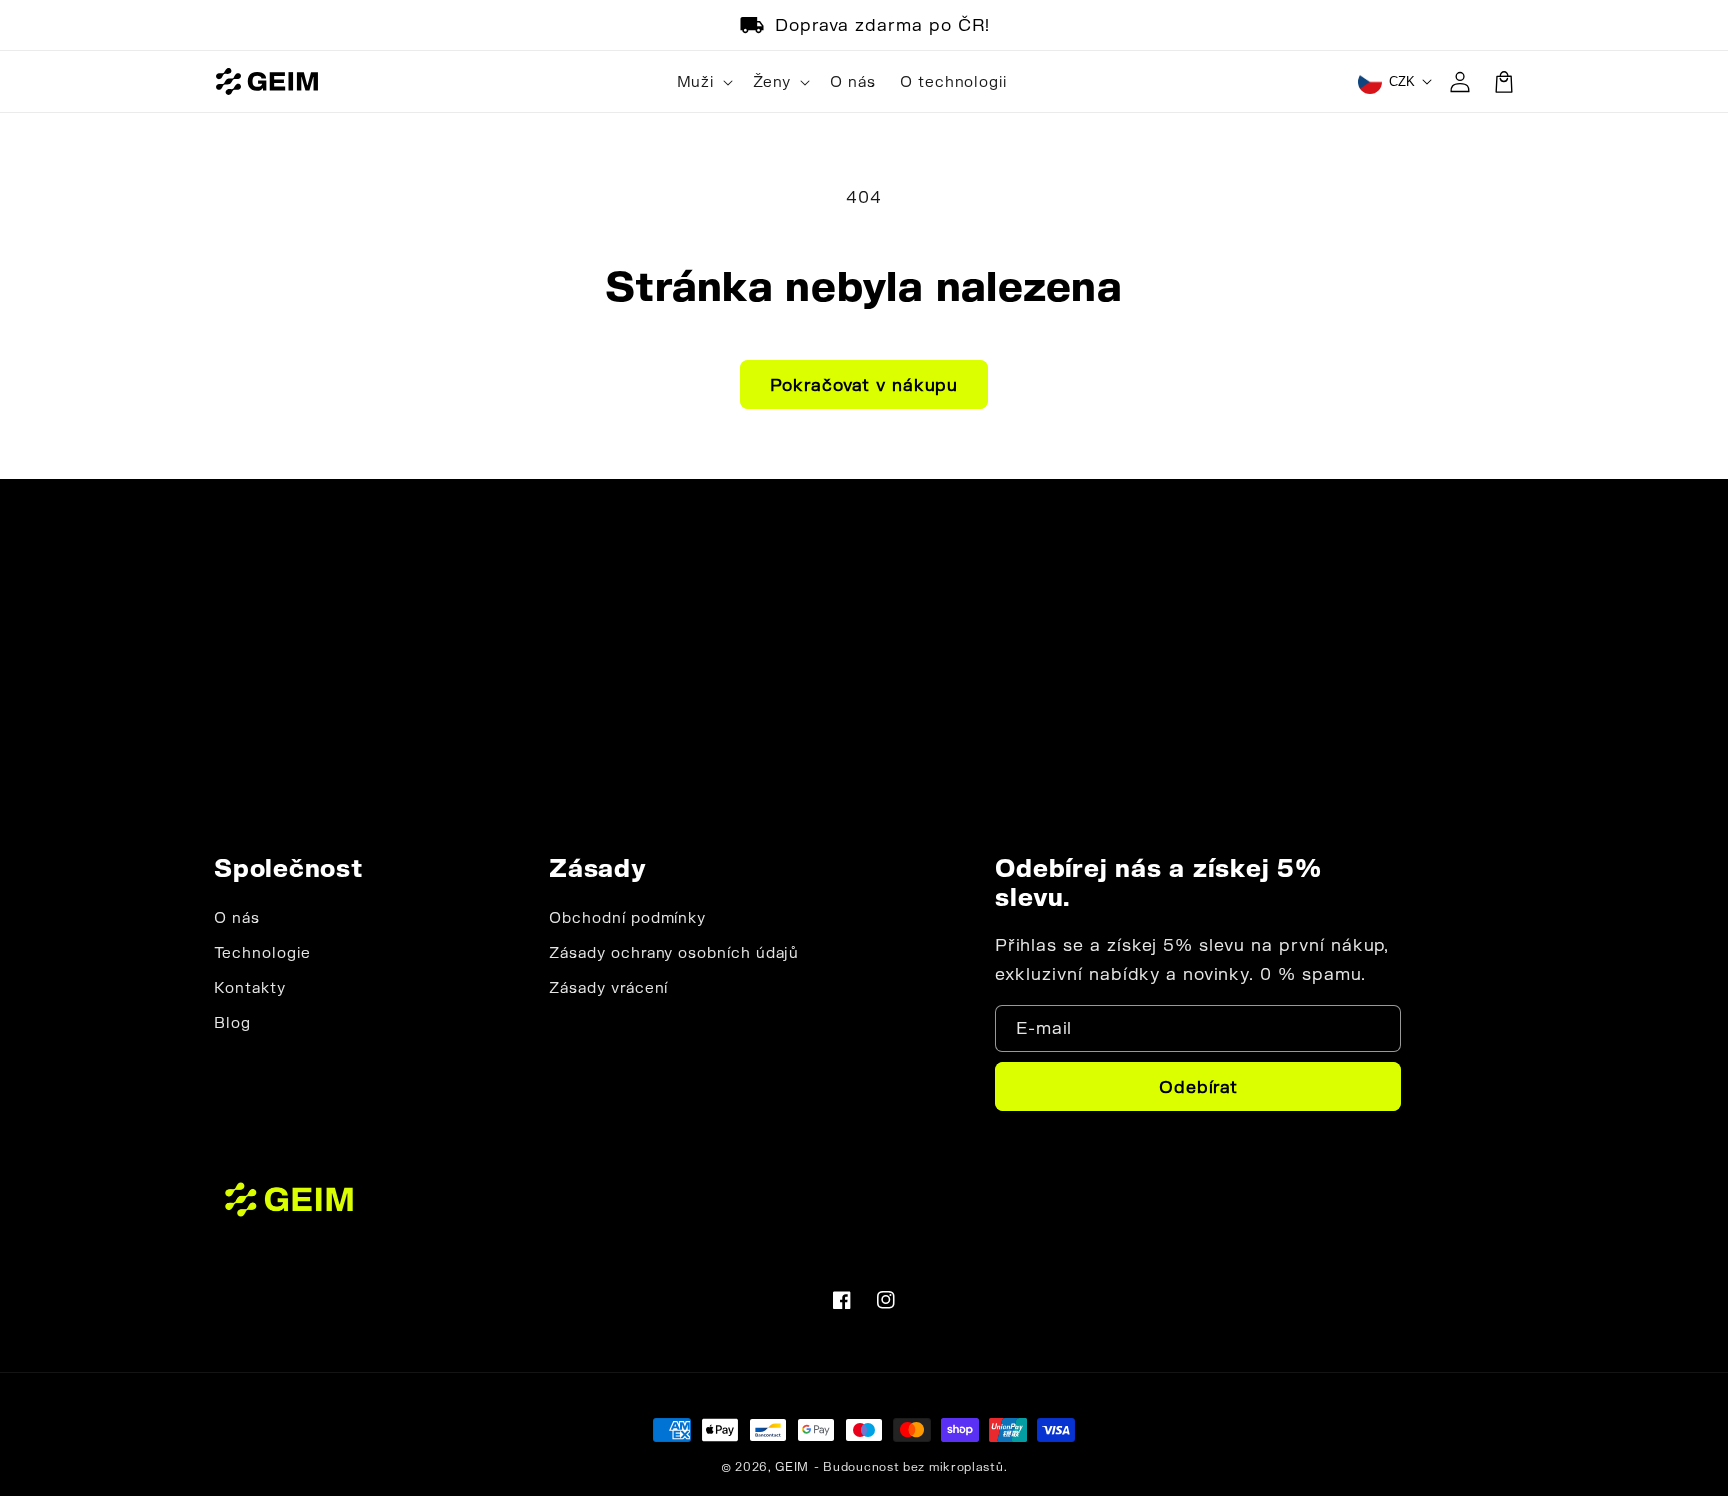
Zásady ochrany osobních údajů (674, 952)
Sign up (864, 745)
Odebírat (1198, 1086)
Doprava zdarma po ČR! (882, 24)
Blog (232, 1022)
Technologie (262, 952)
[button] (703, 82)
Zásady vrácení (608, 987)
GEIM (792, 1467)
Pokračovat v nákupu (864, 384)
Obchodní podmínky (627, 917)
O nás (237, 917)
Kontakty (250, 987)
